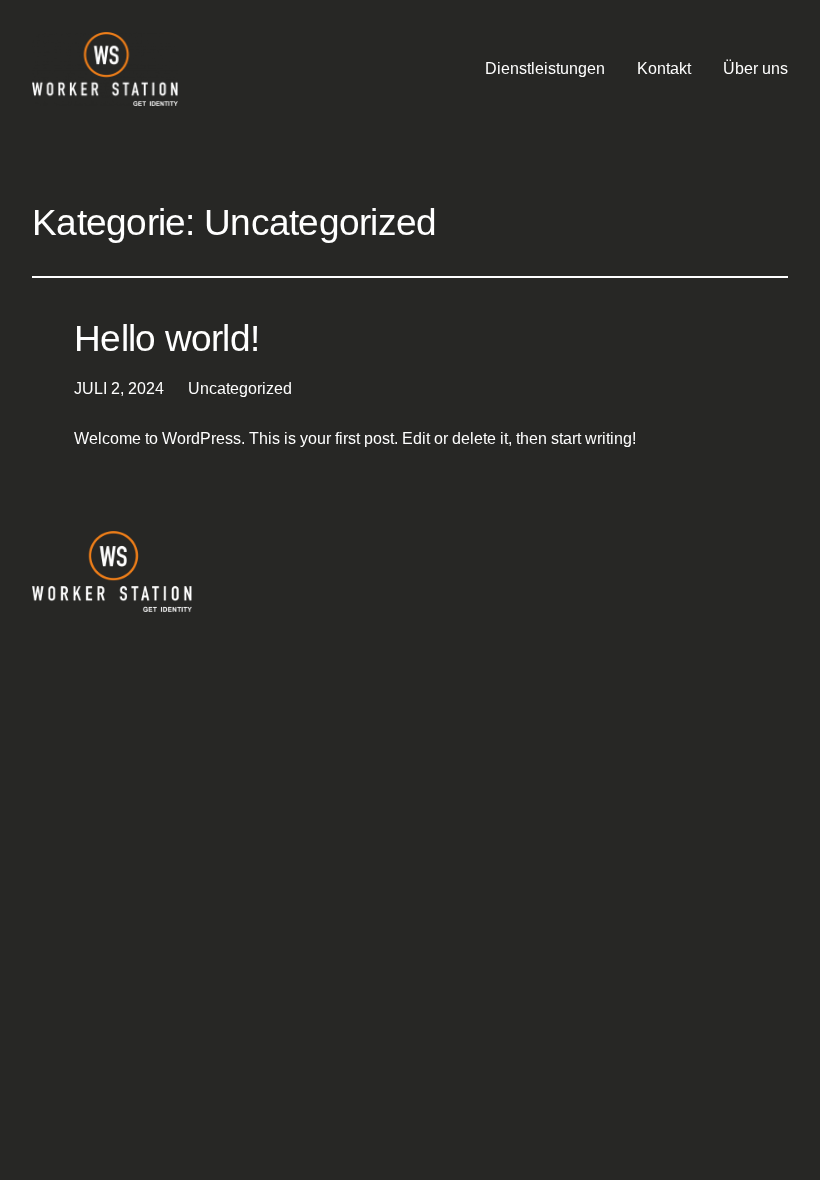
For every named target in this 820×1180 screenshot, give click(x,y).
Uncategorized (240, 388)
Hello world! (166, 338)
